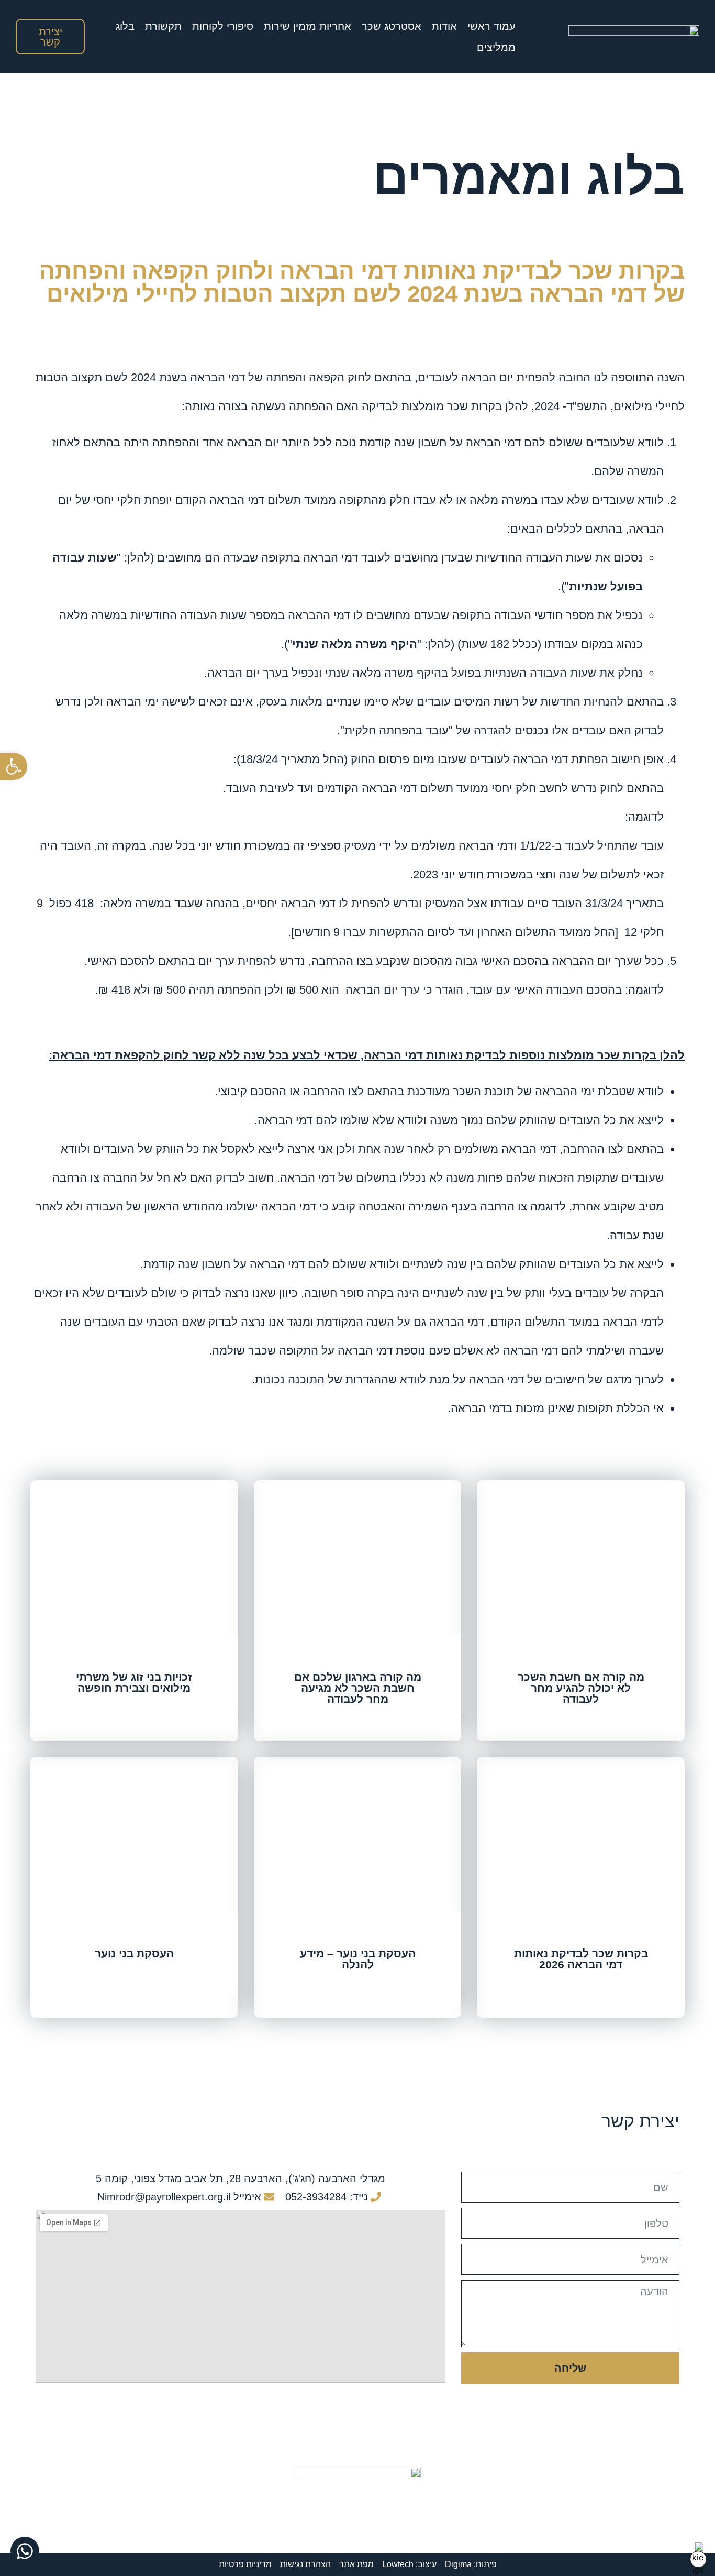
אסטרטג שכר (392, 26)
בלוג (125, 26)
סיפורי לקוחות (223, 26)
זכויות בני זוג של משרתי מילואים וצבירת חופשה (134, 1682)
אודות (444, 26)
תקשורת (163, 26)
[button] (14, 766)
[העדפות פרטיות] (698, 2559)
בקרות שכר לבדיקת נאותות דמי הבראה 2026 (581, 1959)
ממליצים (496, 47)
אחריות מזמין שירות (308, 26)
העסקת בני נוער (134, 1953)
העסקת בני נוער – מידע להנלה (358, 1959)
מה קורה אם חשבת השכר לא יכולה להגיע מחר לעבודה (581, 1688)
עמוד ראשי (491, 26)
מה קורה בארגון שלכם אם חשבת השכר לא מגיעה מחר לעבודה (358, 1688)
